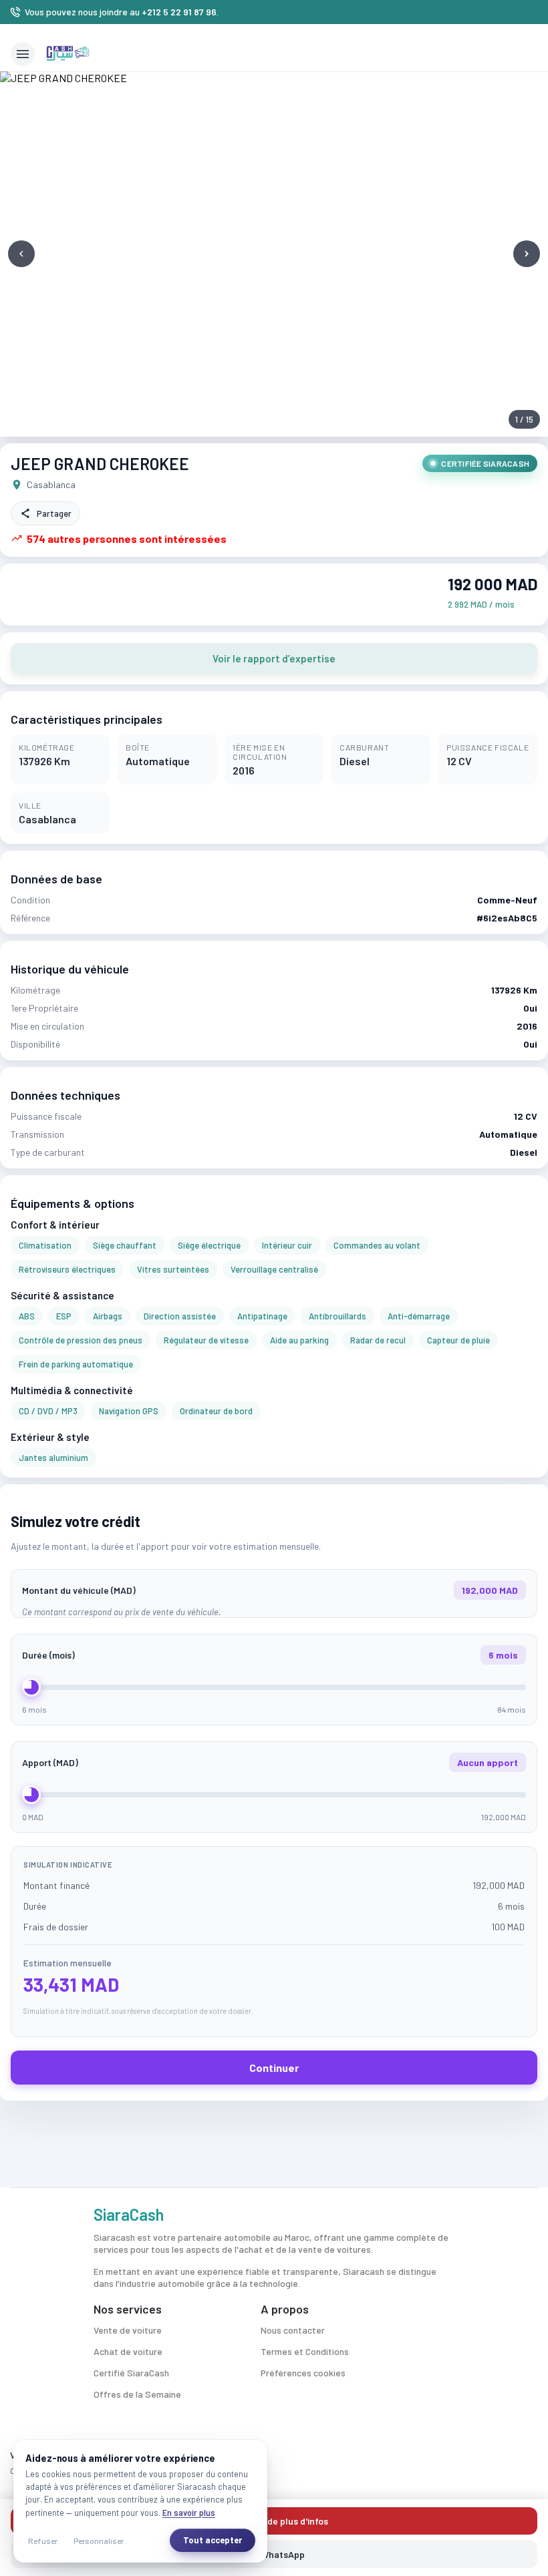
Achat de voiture (128, 2351)
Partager (54, 513)
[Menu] (23, 54)
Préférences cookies (303, 2373)
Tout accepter (213, 2540)
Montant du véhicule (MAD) (270, 1590)
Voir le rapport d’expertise (274, 658)
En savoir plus (189, 2513)
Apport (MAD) (270, 1762)
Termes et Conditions (305, 2351)
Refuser (43, 2541)
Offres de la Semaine (137, 2394)
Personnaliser (99, 2541)
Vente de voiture (128, 2330)
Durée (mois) (270, 1655)
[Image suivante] (527, 254)
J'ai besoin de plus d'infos (274, 2521)
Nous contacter (293, 2330)
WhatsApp (283, 2554)
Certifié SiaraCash (131, 2373)
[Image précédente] (21, 254)
